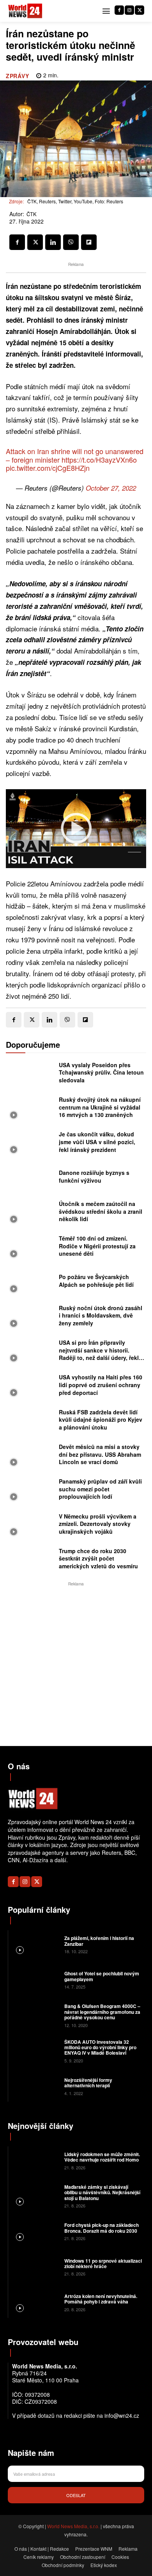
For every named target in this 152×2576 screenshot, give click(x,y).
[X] (140, 10)
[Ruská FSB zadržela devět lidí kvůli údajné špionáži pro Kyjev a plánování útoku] (30, 1422)
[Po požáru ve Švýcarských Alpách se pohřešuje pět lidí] (30, 1283)
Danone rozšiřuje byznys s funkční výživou (94, 1176)
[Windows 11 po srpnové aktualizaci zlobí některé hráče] (35, 2266)
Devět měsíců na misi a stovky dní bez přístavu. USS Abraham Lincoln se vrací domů (100, 1454)
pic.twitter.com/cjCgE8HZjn (48, 468)
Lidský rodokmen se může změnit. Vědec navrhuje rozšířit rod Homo (102, 2157)
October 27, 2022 (111, 488)
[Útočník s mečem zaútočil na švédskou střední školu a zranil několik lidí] (30, 1214)
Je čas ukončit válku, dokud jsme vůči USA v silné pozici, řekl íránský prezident (97, 1142)
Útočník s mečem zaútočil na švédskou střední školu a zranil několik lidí (101, 1211)
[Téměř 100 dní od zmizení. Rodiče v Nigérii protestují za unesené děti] (30, 1248)
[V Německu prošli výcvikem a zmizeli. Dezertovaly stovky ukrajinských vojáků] (30, 1526)
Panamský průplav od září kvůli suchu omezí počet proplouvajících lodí (100, 1489)
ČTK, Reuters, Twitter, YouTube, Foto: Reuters (75, 201)
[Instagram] (129, 10)
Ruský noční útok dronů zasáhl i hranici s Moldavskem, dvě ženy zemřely (101, 1315)
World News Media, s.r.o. (73, 2526)
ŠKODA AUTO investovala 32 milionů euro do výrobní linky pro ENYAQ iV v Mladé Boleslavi (100, 2047)
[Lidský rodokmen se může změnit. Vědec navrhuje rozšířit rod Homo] (35, 2160)
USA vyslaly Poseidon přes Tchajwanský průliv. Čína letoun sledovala (101, 1072)
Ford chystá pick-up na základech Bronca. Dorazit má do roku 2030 (102, 2228)
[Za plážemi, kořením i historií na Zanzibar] (35, 1944)
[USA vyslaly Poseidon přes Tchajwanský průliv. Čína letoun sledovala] (30, 1074)
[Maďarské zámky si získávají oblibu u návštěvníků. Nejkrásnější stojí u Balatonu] (35, 2196)
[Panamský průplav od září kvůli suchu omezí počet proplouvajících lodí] (30, 1491)
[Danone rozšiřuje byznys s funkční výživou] (30, 1179)
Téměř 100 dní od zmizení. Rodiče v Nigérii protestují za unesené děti (97, 1246)
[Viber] (71, 242)
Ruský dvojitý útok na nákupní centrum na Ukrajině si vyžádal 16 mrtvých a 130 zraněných (100, 1107)
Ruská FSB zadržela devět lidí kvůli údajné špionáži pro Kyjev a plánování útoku (101, 1420)
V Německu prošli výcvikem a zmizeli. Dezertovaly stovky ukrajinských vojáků (98, 1524)
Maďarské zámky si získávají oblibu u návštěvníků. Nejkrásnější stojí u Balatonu (102, 2192)
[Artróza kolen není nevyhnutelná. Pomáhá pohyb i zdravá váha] (35, 2302)
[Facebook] (119, 10)
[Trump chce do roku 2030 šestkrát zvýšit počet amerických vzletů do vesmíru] (30, 1561)
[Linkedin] (53, 242)
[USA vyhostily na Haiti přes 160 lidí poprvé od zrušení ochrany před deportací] (30, 1387)
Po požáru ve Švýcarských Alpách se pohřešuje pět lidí (96, 1281)
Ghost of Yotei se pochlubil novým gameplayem (102, 1976)
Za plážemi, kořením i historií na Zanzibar (99, 1941)
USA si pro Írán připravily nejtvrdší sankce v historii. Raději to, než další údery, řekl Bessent (99, 1354)
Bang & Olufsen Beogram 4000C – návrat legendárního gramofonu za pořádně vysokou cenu (102, 2012)
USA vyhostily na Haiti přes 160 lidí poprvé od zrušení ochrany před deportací (101, 1385)
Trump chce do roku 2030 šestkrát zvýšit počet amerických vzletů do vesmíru (98, 1558)
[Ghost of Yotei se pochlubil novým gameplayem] (35, 1979)
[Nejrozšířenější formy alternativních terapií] (35, 2086)
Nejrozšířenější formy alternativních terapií (88, 2083)
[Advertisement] (76, 1664)
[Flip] (89, 242)
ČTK (32, 214)
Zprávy (17, 76)
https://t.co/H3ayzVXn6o (99, 460)
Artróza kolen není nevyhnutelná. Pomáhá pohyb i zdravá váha (101, 2299)
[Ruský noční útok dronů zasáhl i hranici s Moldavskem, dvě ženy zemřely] (30, 1318)
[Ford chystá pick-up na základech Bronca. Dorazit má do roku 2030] (35, 2231)
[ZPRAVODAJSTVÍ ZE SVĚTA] (25, 11)
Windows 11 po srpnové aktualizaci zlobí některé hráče (103, 2263)
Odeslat (76, 2495)
